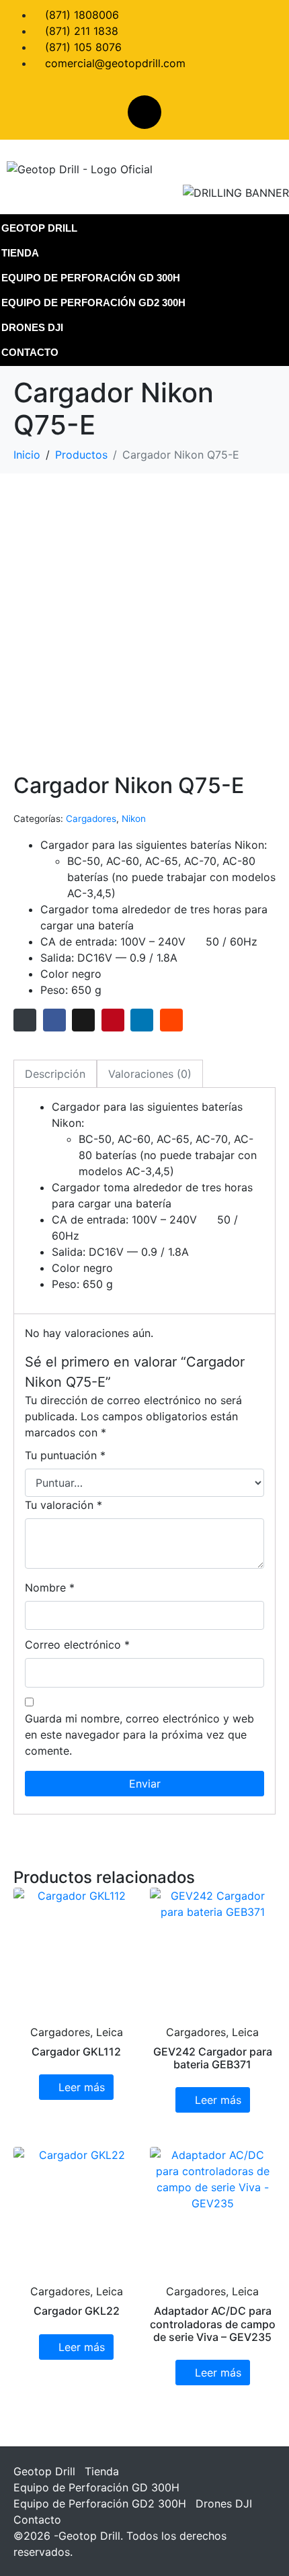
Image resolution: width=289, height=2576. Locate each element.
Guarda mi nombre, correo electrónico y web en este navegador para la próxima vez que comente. (139, 1735)
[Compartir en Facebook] (54, 1020)
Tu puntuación (65, 1455)
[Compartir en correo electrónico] (25, 1020)
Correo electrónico (77, 1645)
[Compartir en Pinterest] (113, 1020)
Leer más (82, 2087)
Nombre (50, 1588)
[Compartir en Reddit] (171, 1020)
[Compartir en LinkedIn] (142, 1020)
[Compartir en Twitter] (83, 1020)
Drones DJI (32, 327)
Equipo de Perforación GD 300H (91, 278)
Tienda (20, 253)
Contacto (30, 352)
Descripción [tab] (55, 1074)
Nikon (134, 819)
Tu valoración (64, 1505)
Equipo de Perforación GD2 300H (93, 303)
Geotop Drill (39, 228)
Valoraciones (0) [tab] (150, 1074)
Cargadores (91, 819)
